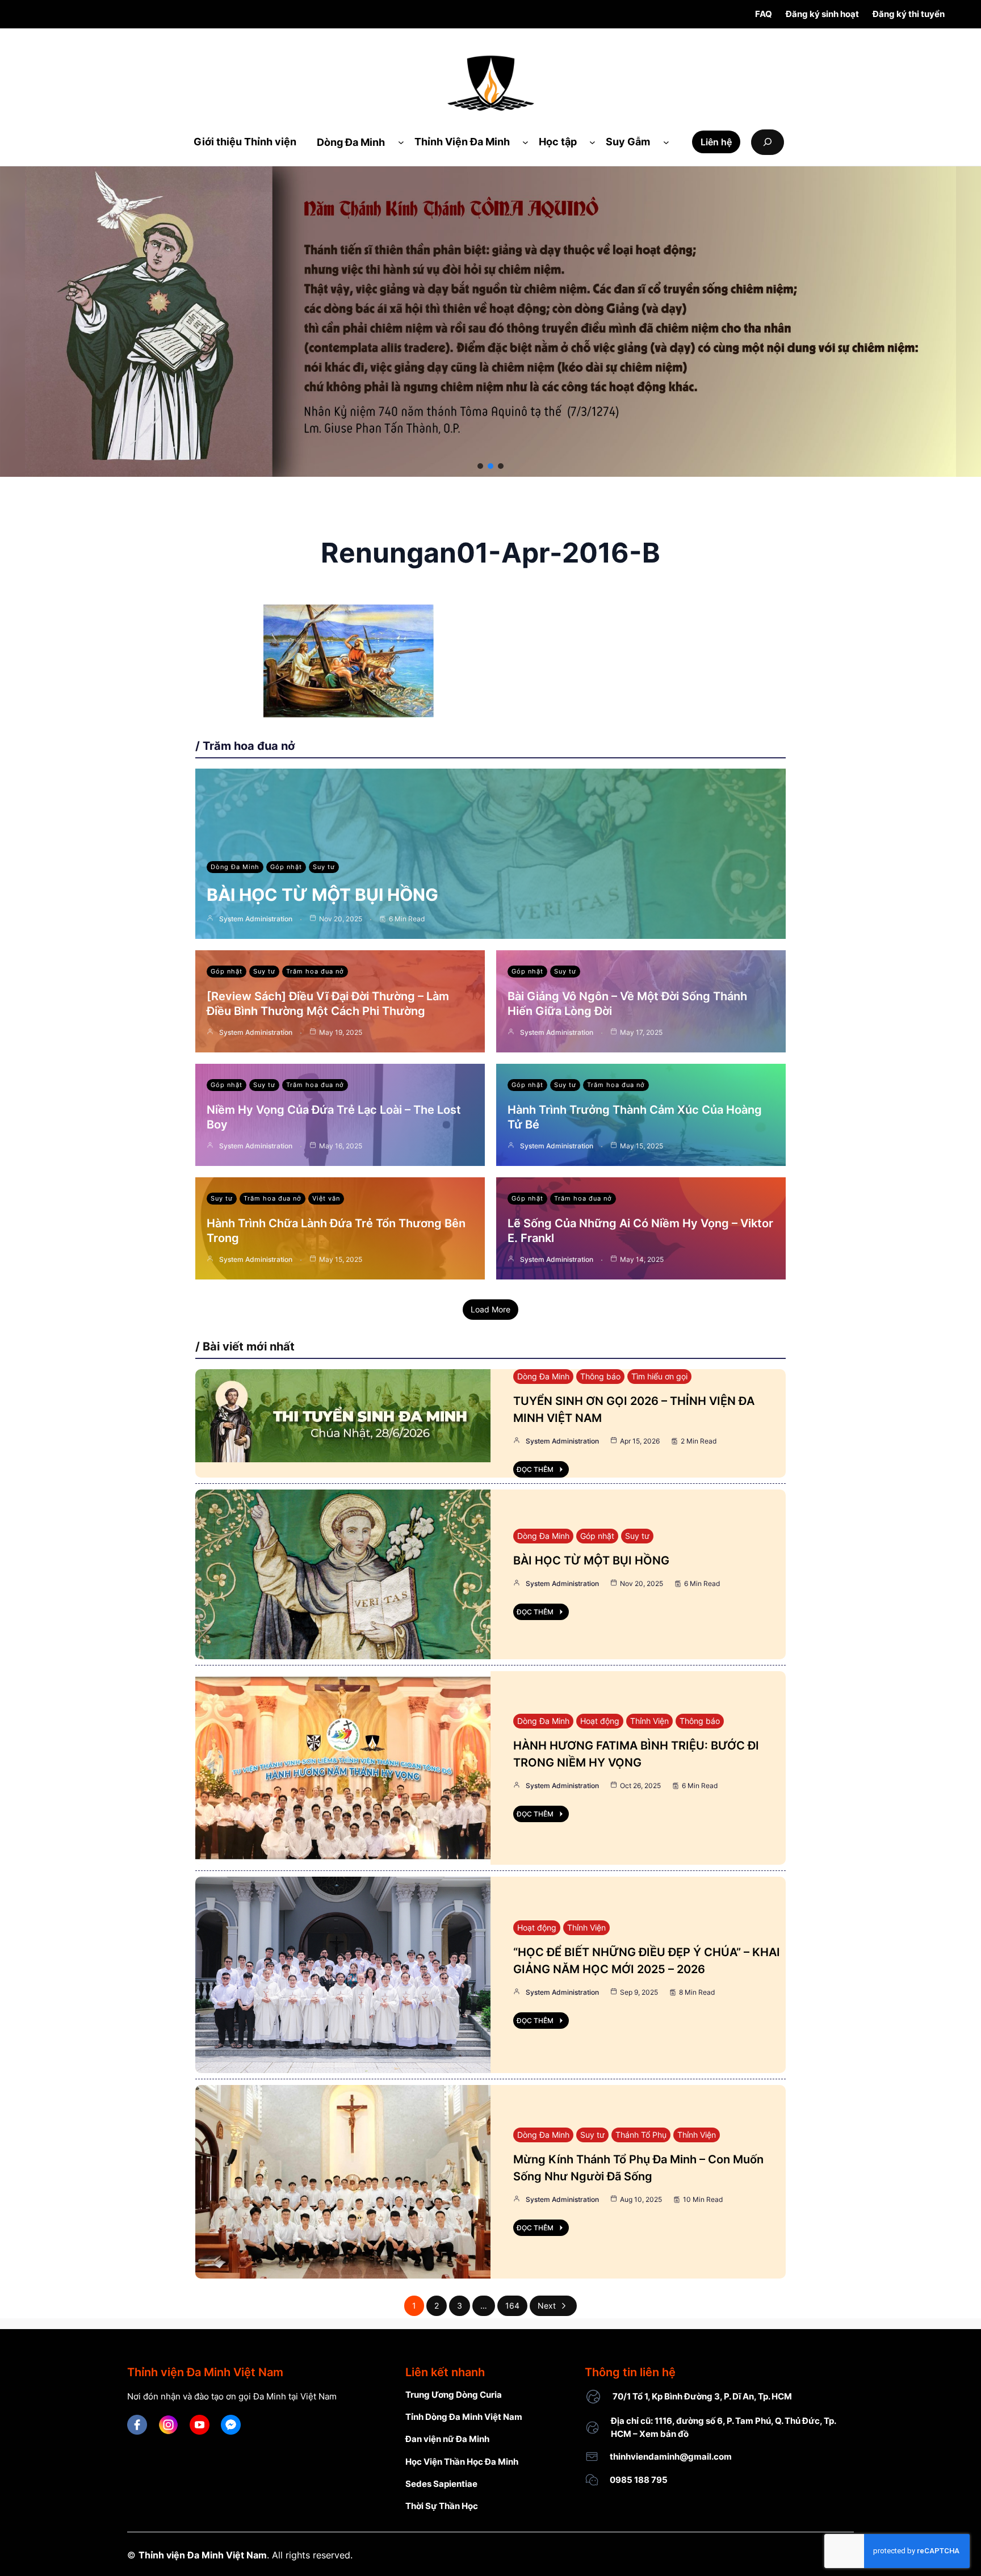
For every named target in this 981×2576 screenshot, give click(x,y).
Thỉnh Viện (649, 1721)
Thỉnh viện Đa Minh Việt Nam (203, 2555)
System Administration (256, 919)
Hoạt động (600, 1721)
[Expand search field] (768, 142)
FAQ (764, 14)
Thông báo (600, 1376)
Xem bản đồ (664, 2434)
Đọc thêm (535, 1469)
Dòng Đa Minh (235, 867)
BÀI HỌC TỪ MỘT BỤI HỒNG (322, 895)
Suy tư (324, 867)
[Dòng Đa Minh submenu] (401, 142)
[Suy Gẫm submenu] (666, 142)
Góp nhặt (286, 867)
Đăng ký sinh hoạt (822, 14)
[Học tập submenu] (592, 142)
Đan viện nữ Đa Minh (447, 2439)
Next (547, 2306)
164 (512, 2306)
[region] (491, 322)
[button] (480, 466)
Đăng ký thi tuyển (909, 14)
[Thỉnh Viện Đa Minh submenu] (525, 142)
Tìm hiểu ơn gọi (659, 1376)
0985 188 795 (639, 2480)
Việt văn (326, 1198)
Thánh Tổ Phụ (641, 2135)
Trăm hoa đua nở (315, 971)
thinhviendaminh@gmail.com (671, 2457)
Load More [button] (491, 1309)
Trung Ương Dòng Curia (454, 2395)
